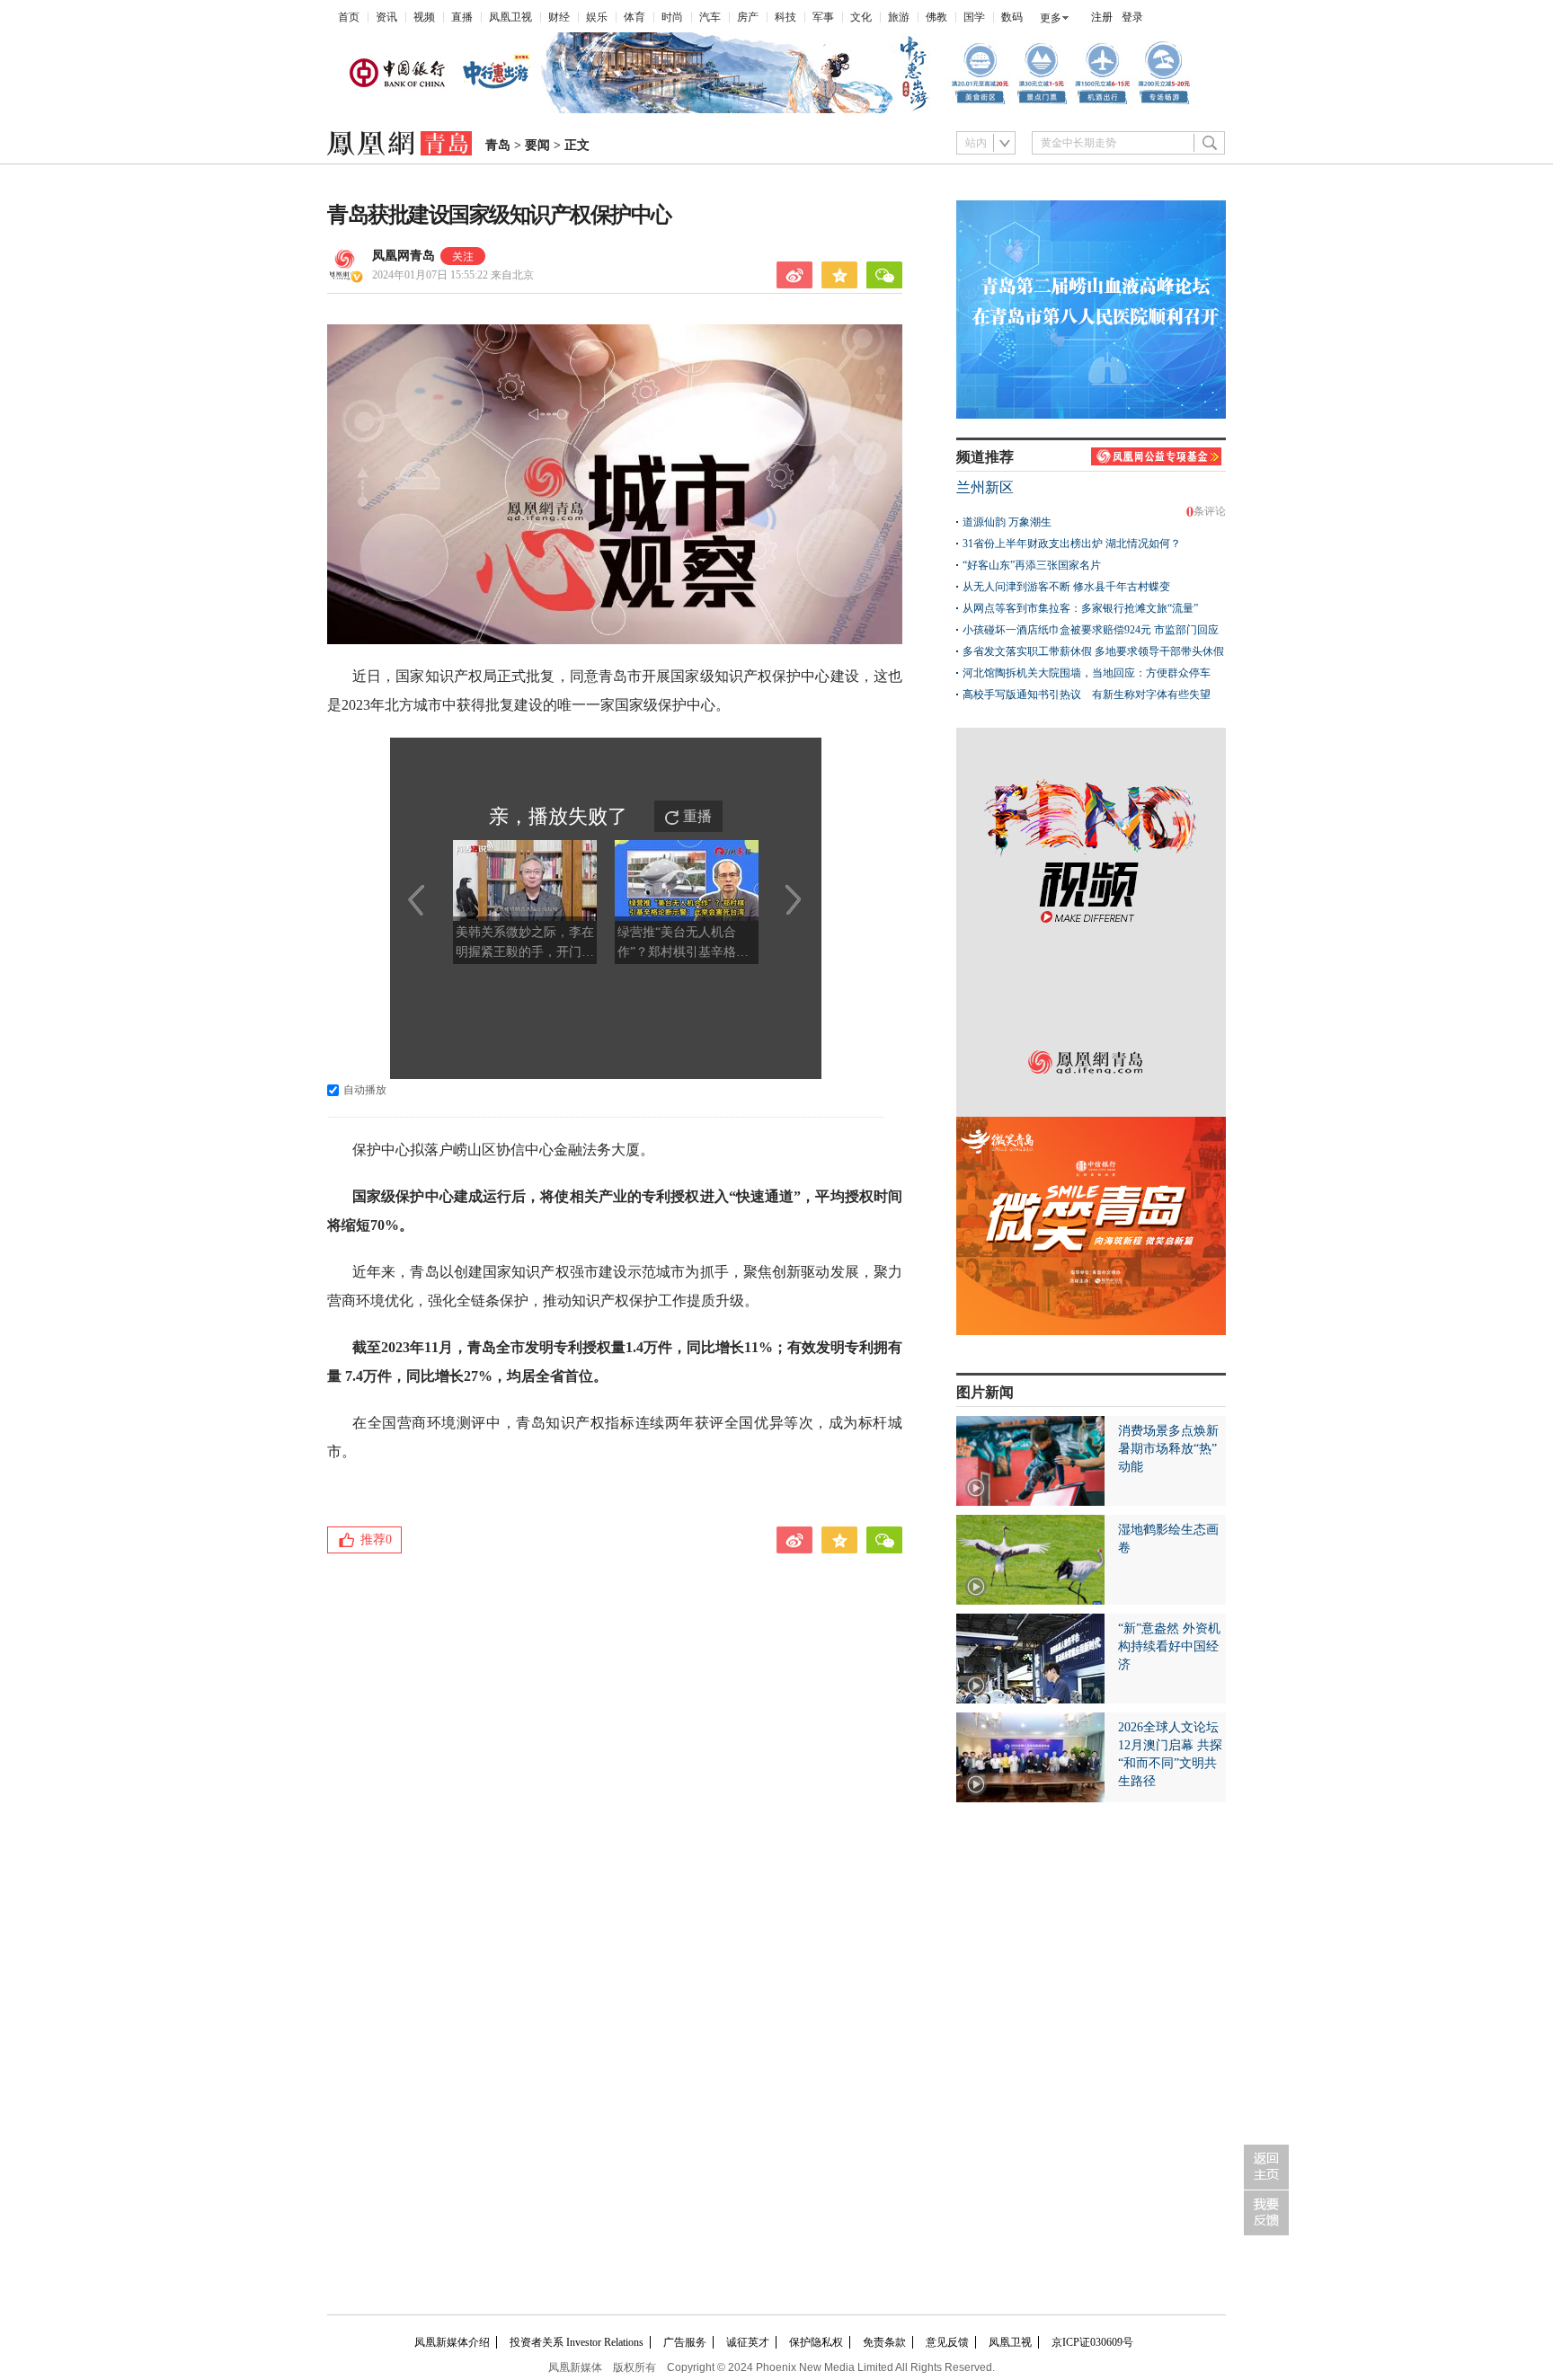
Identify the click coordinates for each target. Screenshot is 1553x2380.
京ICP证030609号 (1092, 2342)
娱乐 (597, 17)
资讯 (386, 17)
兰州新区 (985, 487)
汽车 (710, 17)
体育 (635, 17)
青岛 (498, 145)
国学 (974, 17)
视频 (424, 17)
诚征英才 (748, 2342)
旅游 (899, 17)
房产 (748, 17)
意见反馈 (947, 2342)
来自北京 (453, 275)
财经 (559, 17)
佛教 (936, 17)
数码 (1012, 17)
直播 (462, 17)
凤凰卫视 (510, 17)
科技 (785, 17)
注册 (1102, 17)
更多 (1051, 18)
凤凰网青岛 (404, 256)
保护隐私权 (816, 2342)
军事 (823, 17)
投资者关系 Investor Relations (577, 2342)
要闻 (537, 145)
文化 (861, 17)
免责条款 (884, 2342)
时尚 (672, 17)
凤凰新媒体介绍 (452, 2342)
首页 (349, 17)
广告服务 (685, 2342)
